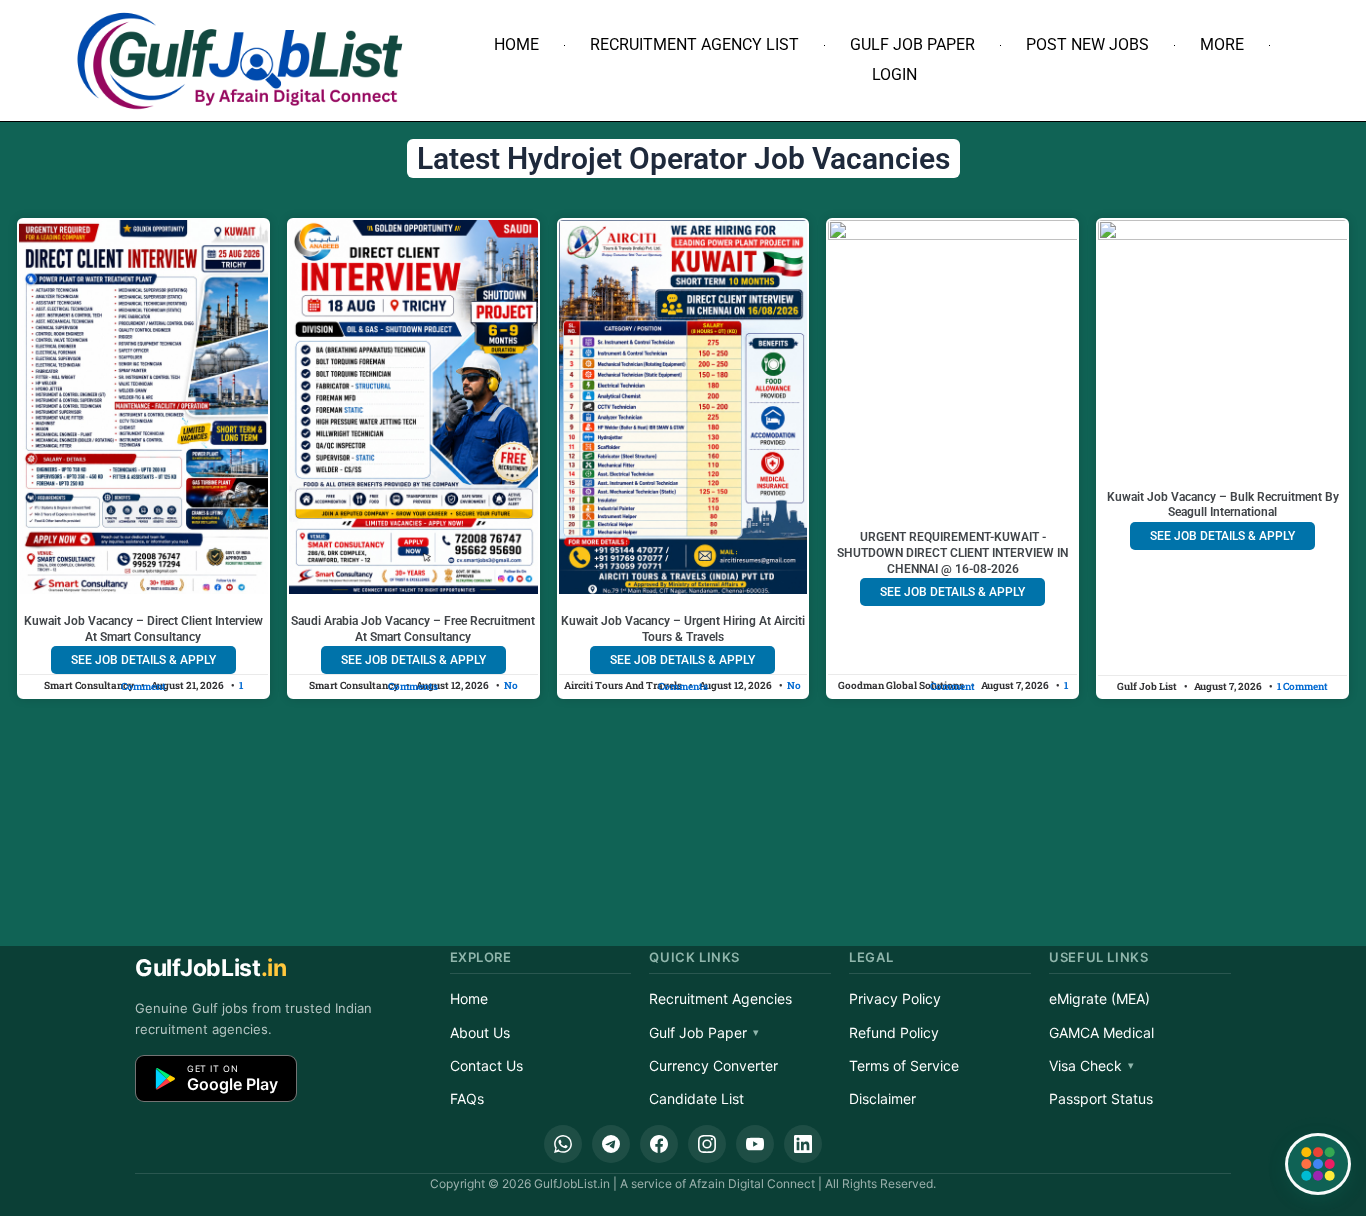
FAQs (467, 1098)
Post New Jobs (1087, 44)
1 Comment (1302, 686)
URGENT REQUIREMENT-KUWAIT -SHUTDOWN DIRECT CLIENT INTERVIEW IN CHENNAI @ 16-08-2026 (952, 552)
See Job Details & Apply (143, 660)
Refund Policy (894, 1032)
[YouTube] (755, 1144)
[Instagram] (707, 1144)
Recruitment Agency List (694, 44)
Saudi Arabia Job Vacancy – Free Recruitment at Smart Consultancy (413, 629)
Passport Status (1101, 1098)
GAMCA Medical (1101, 1032)
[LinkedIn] (803, 1144)
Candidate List (696, 1098)
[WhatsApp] (563, 1144)
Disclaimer (882, 1098)
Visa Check (1085, 1065)
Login (894, 74)
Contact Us (486, 1065)
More (1222, 44)
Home (516, 44)
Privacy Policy (895, 998)
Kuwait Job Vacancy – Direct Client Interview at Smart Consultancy (143, 629)
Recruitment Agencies (720, 998)
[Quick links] (1318, 1164)
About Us (480, 1032)
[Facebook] (659, 1144)
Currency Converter (713, 1065)
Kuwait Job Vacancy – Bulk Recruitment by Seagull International (1223, 505)
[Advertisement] (683, 794)
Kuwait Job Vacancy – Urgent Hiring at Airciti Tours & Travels (683, 629)
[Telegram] (611, 1144)
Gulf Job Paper (912, 44)
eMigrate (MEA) (1099, 998)
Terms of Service (904, 1065)
